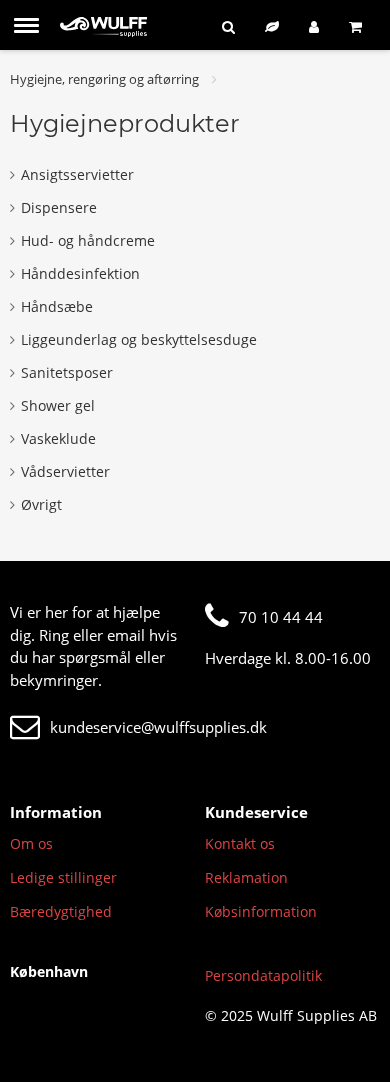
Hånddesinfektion (80, 273)
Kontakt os (240, 843)
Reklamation (246, 877)
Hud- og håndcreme (88, 240)
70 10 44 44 (281, 617)
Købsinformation (261, 911)
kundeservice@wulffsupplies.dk (158, 727)
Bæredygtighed (61, 911)
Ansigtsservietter (77, 174)
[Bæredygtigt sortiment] (272, 26)
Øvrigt (41, 504)
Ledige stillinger (63, 877)
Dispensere (59, 207)
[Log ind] (314, 26)
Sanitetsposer (67, 372)
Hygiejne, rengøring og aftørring (104, 79)
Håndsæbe (57, 306)
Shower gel (58, 405)
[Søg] (228, 26)
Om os (31, 843)
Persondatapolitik (263, 975)
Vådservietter (65, 471)
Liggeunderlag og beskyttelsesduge (139, 339)
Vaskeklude (58, 438)
